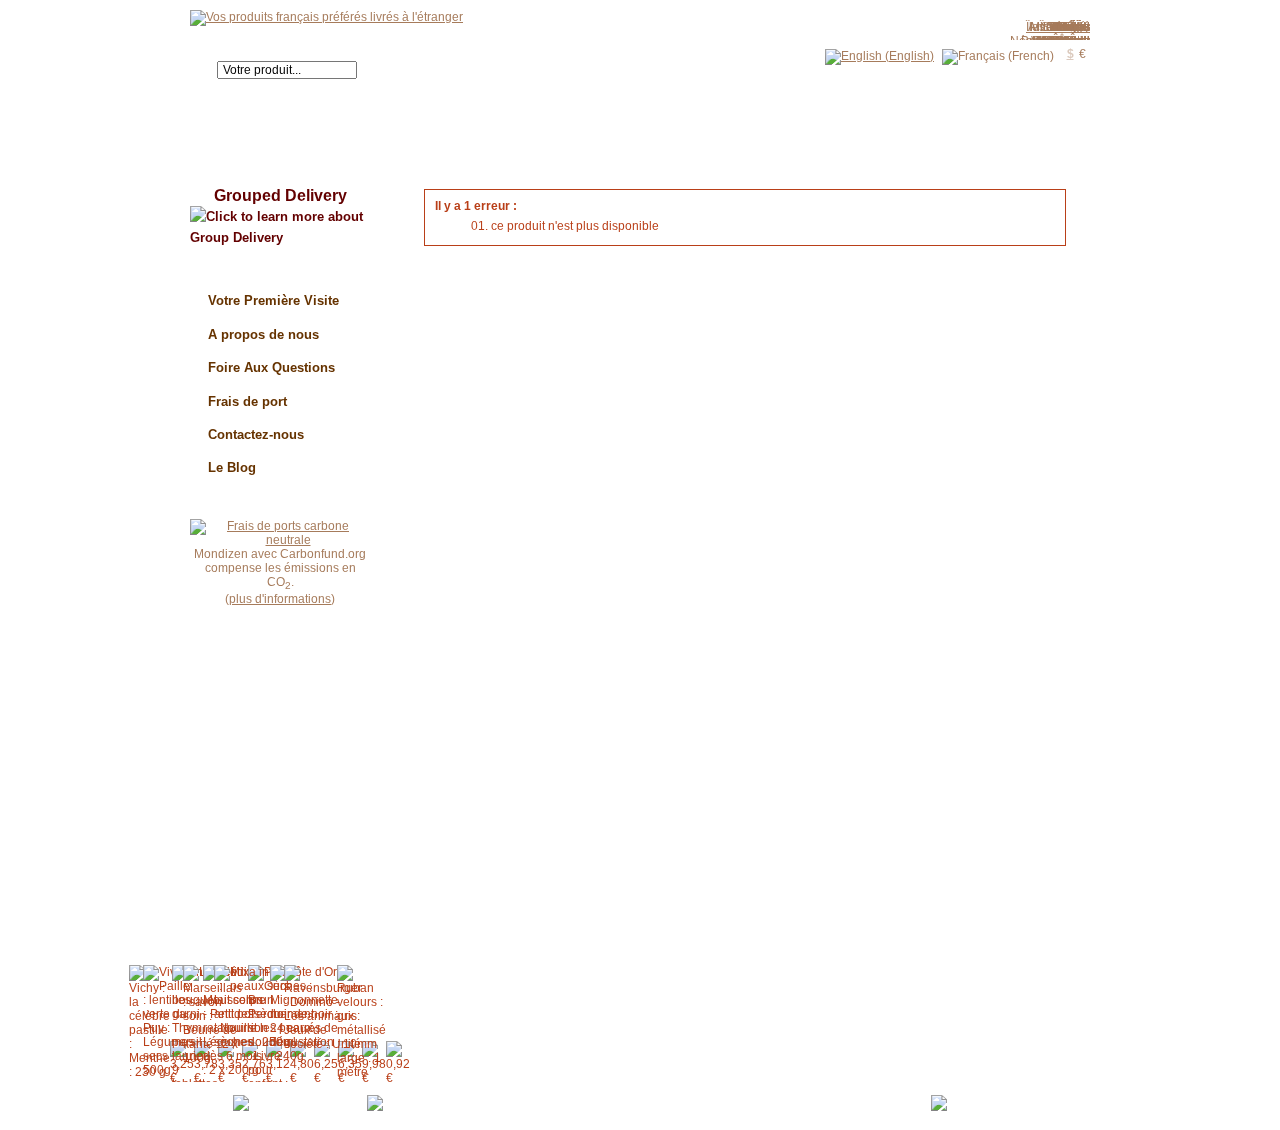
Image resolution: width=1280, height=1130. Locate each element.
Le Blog (232, 467)
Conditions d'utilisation (655, 1097)
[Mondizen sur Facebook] (430, 1102)
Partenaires (890, 1097)
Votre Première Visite (273, 300)
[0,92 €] (398, 1063)
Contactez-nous (256, 434)
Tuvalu (1071, 27)
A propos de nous (263, 334)
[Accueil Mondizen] (326, 17)
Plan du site (759, 1097)
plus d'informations (280, 599)
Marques (825, 1097)
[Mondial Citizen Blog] (297, 1102)
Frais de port (247, 401)
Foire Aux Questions (271, 367)
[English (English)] (879, 56)
